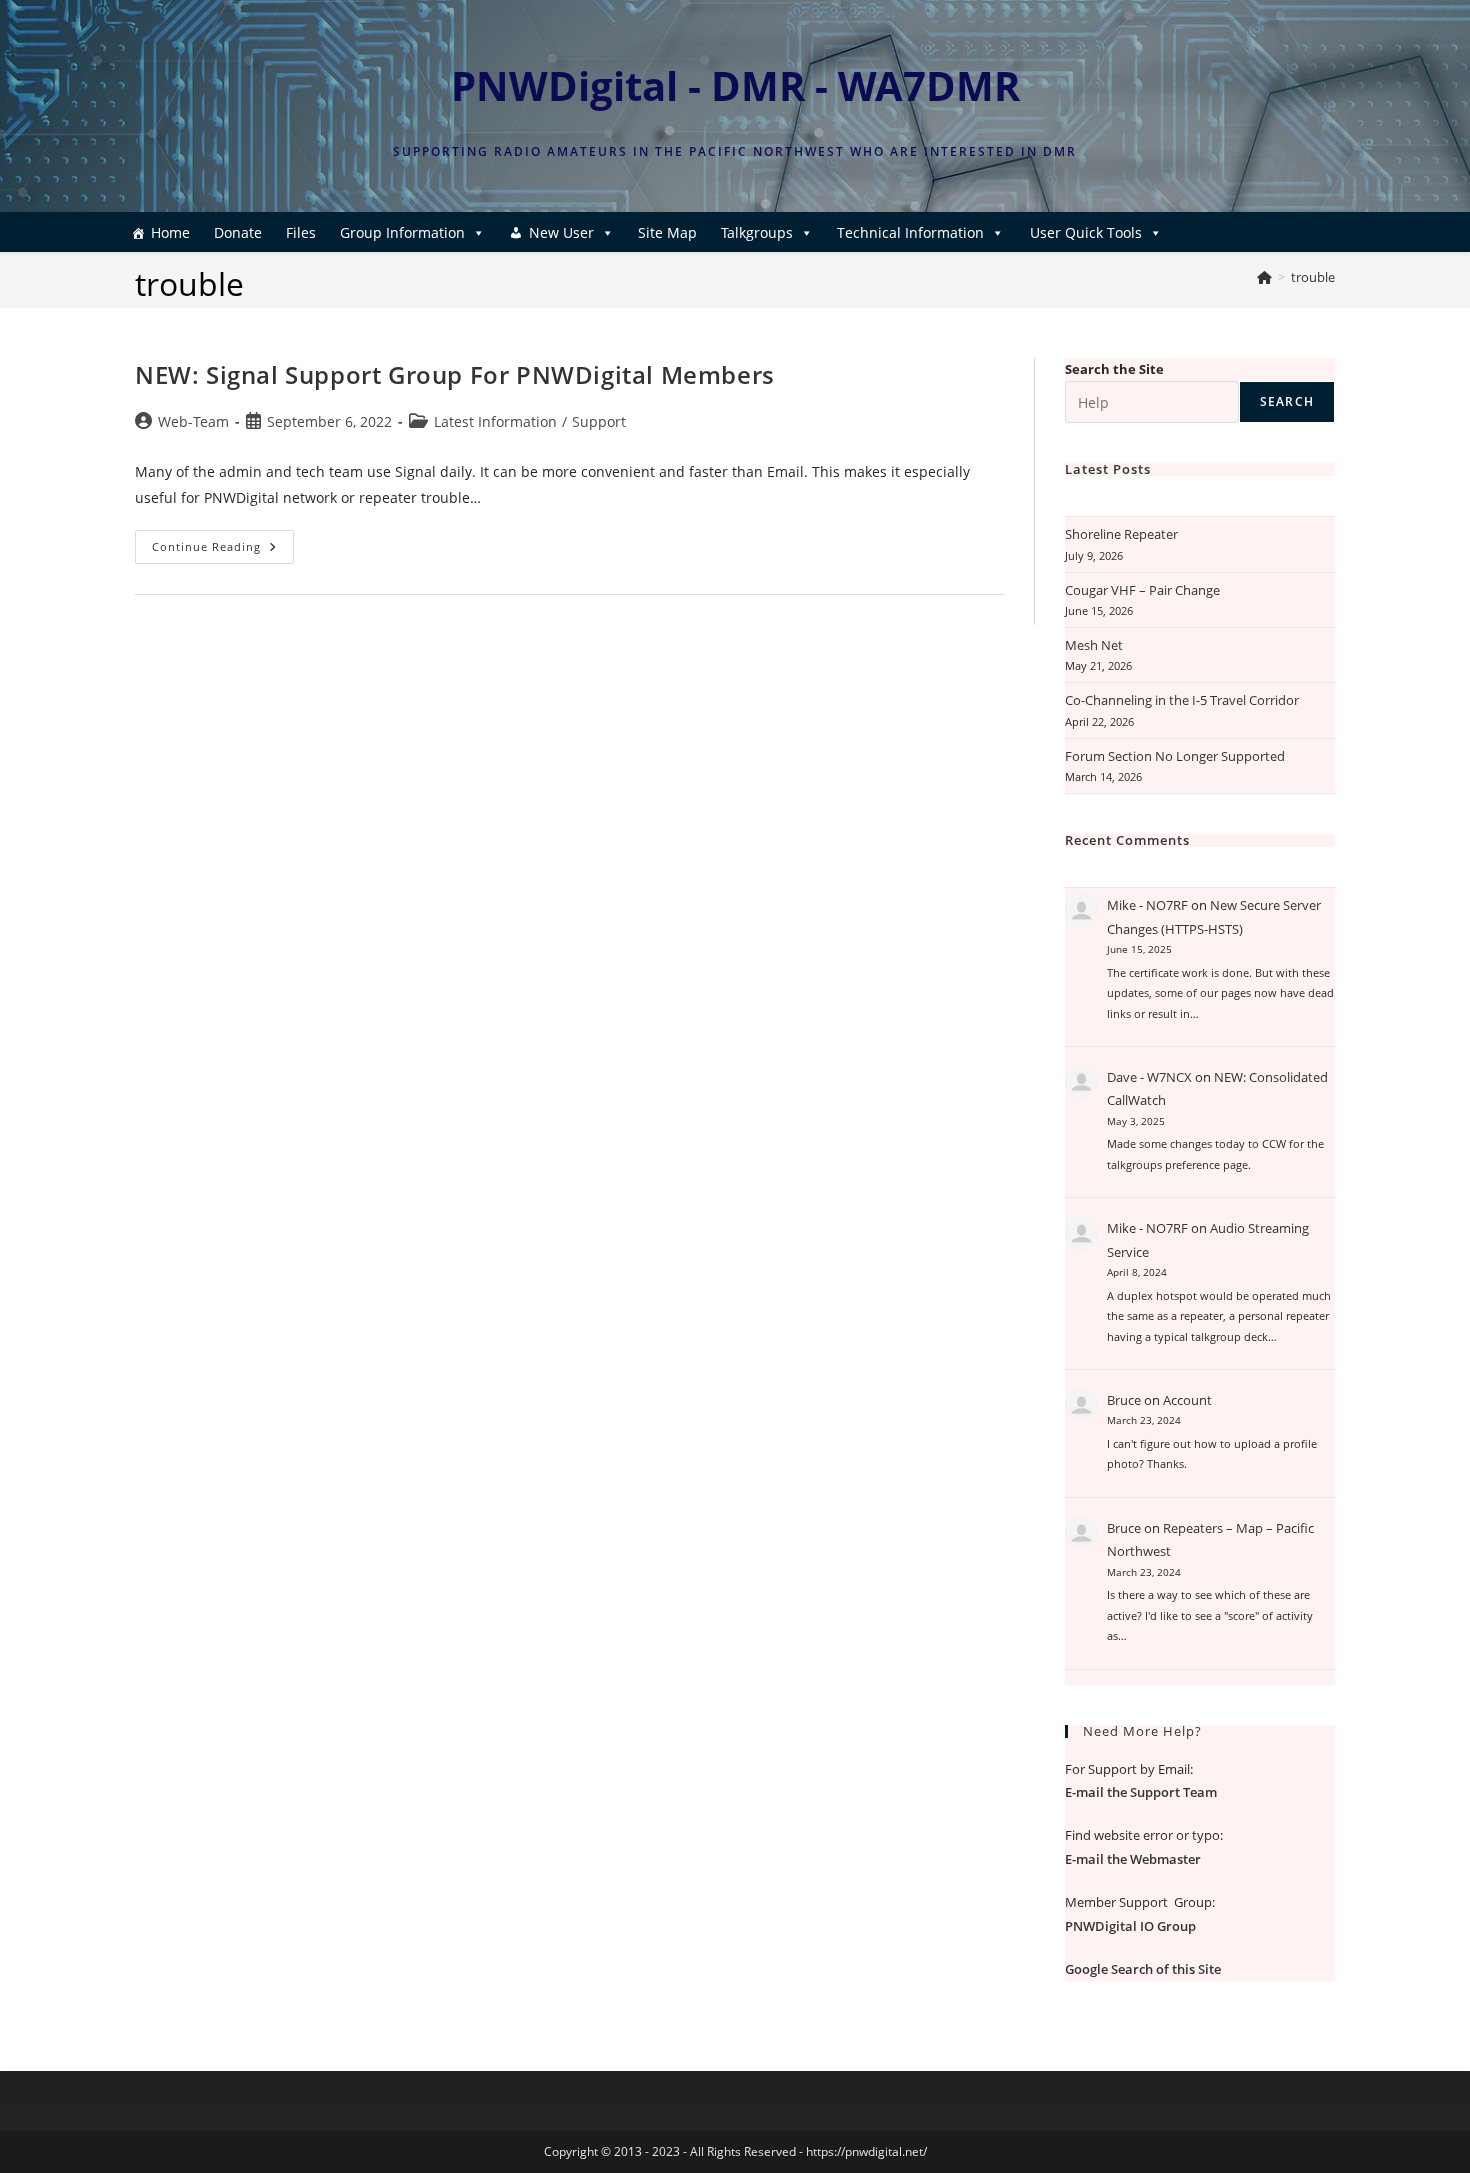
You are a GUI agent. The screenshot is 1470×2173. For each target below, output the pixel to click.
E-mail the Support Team (1141, 1792)
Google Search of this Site (1143, 1969)
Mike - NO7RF (1147, 905)
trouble (1313, 277)
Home (170, 232)
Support (599, 421)
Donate (238, 232)
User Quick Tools (1086, 232)
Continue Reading (223, 550)
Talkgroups (757, 232)
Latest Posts (1108, 469)
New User (561, 232)
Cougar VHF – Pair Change (1142, 590)
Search (1287, 401)
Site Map (667, 232)
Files (301, 232)
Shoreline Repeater (1121, 534)
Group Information (402, 232)
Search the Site (1114, 369)
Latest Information (495, 421)
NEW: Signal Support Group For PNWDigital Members (455, 374)
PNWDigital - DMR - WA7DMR (735, 85)
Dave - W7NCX (1149, 1077)
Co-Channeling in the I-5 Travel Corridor (1182, 700)
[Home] (1264, 277)
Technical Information (910, 232)
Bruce (1124, 1400)
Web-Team (193, 421)
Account (1187, 1400)
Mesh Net (1094, 645)
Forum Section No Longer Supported (1175, 756)
